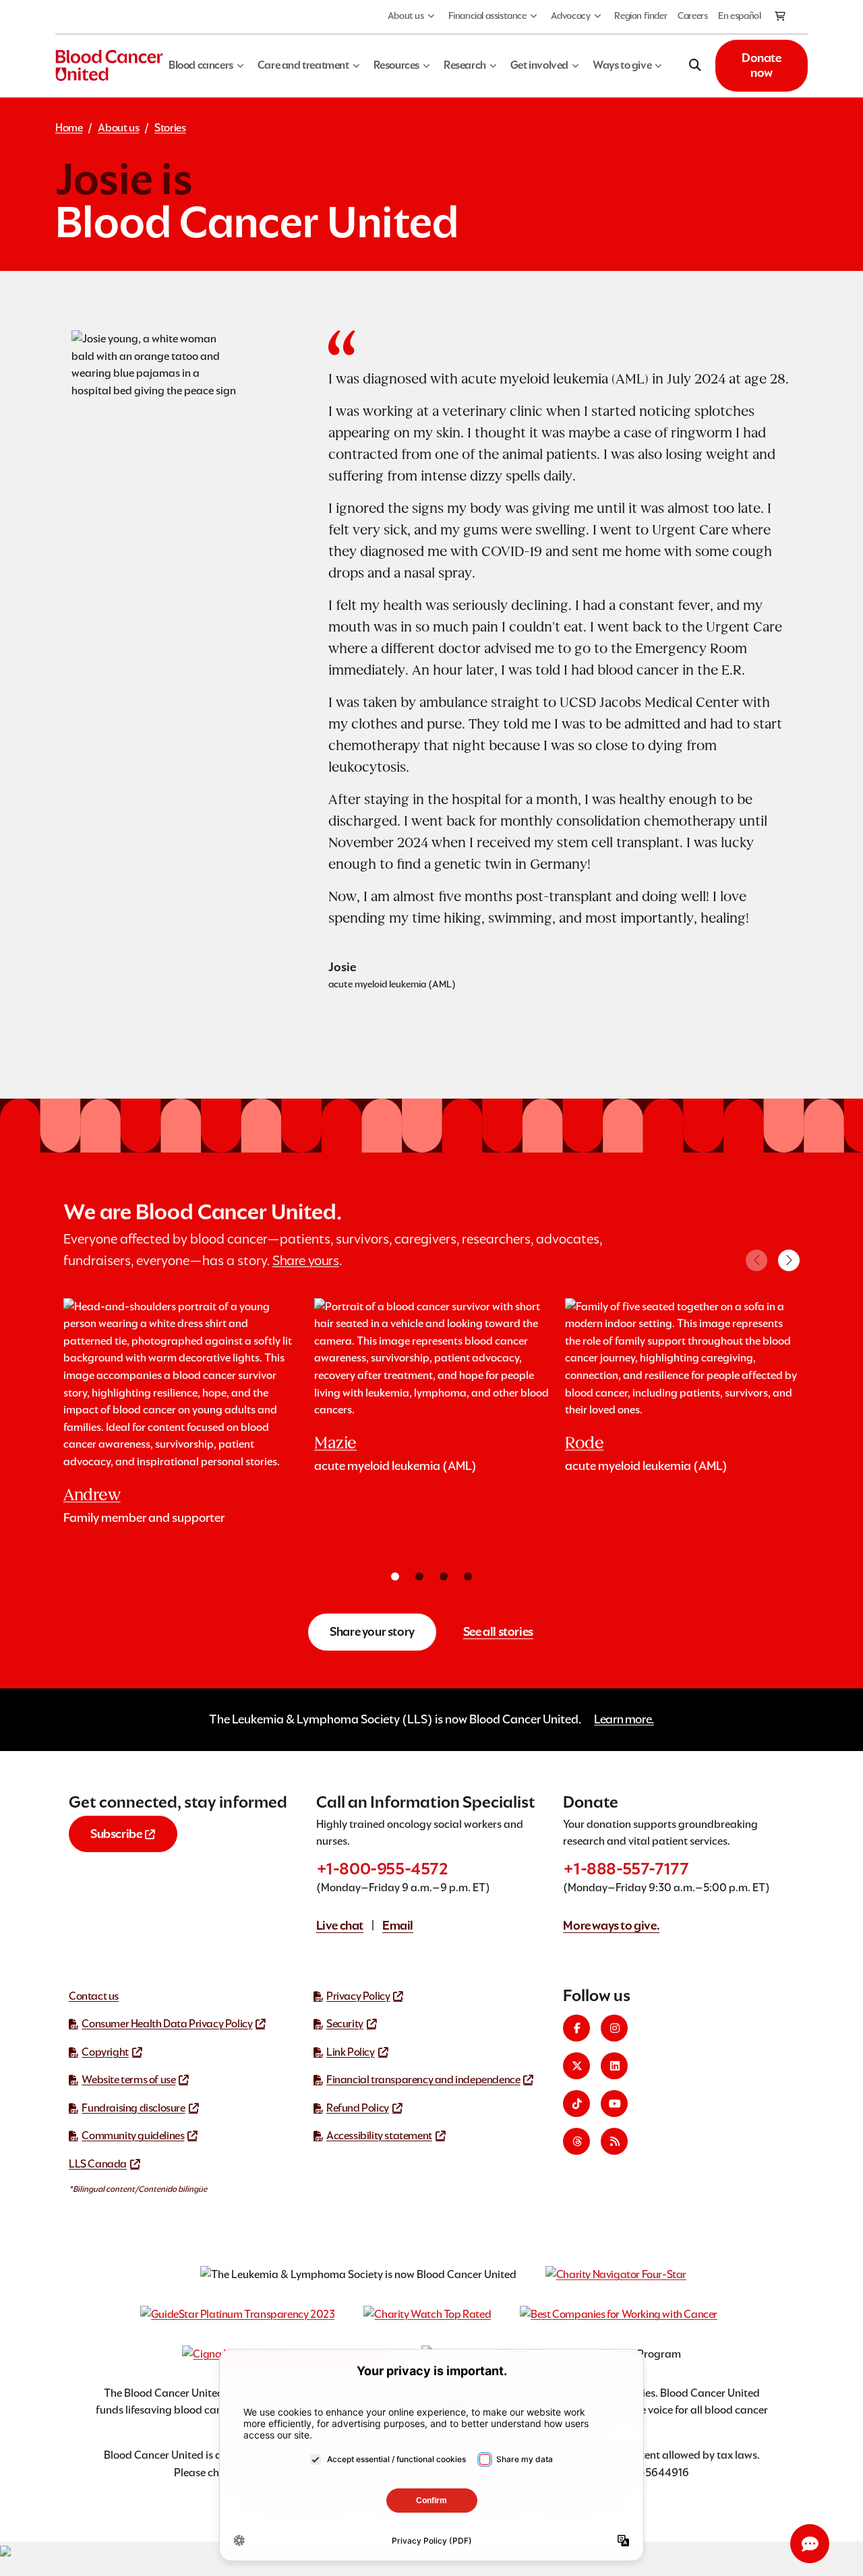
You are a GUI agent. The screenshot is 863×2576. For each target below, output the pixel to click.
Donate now (762, 65)
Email (398, 1925)
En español (739, 16)
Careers (692, 16)
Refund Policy (358, 2108)
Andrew (92, 1495)
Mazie (335, 1443)
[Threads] (576, 2141)
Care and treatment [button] (303, 65)
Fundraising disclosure (133, 2108)
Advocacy (571, 16)
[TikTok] (576, 2104)
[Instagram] (614, 2028)
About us (406, 16)
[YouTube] (614, 2104)
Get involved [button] (539, 65)
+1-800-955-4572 (382, 1869)
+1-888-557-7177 (626, 1869)
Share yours (306, 1260)
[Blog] (614, 2141)
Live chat (340, 1925)
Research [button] (465, 65)
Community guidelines (133, 2136)
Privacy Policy (358, 1996)
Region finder (641, 16)
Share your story (372, 1631)
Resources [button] (396, 65)
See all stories (498, 1631)
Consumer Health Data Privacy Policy (167, 2024)
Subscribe (116, 1834)
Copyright (105, 2052)
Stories (170, 128)
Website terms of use (128, 2080)
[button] (789, 1260)
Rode (584, 1443)
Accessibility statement (379, 2136)
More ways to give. (611, 1925)
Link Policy (351, 2052)
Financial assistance (487, 16)
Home (69, 128)
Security (345, 2024)
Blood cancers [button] (201, 65)
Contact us (94, 1996)
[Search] (695, 65)
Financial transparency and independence (423, 2080)
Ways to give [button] (622, 65)
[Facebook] (576, 2028)
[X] (576, 2066)
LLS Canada (98, 2164)
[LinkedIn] (614, 2066)
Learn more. (624, 1719)
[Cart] (781, 17)
